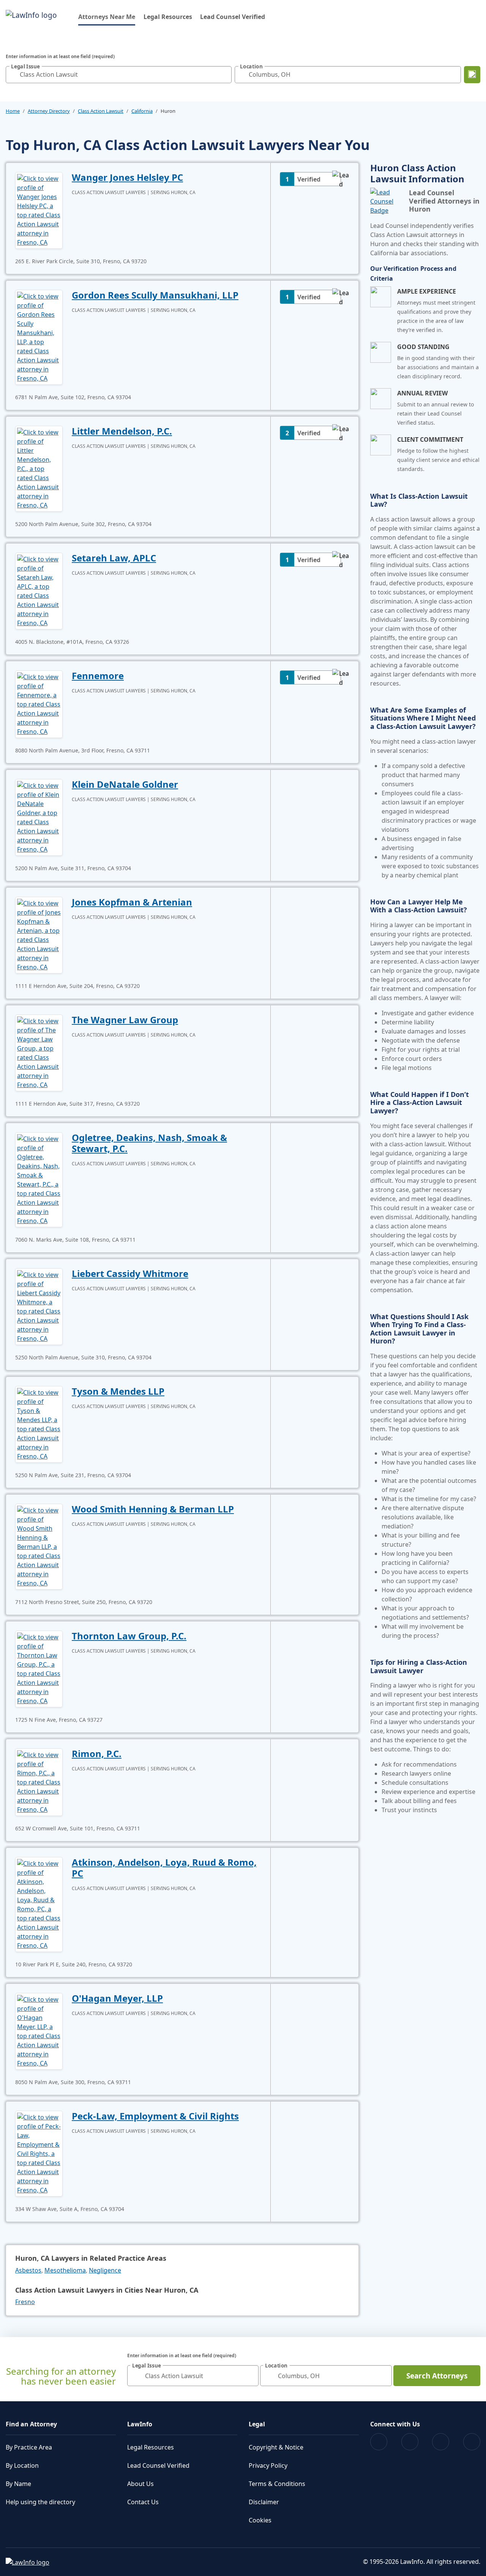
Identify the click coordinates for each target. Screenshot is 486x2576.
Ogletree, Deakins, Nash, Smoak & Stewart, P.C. (149, 1143)
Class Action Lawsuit (101, 111)
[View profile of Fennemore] (39, 703)
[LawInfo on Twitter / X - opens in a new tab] (410, 2442)
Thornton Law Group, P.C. (129, 1636)
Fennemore (98, 676)
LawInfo (140, 2424)
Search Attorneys (437, 2376)
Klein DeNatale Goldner (125, 784)
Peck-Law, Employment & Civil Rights (155, 2116)
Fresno (25, 2302)
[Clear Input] (224, 74)
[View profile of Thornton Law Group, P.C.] (39, 1668)
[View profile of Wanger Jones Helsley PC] (39, 210)
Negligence (105, 2270)
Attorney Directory (49, 111)
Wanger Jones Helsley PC (127, 177)
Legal (257, 2424)
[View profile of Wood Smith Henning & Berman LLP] (39, 1546)
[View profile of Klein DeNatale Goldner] (39, 817)
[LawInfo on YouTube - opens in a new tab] (441, 2442)
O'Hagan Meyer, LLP (117, 1998)
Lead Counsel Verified (233, 17)
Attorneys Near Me (107, 17)
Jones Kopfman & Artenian (132, 902)
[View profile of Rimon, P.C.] (39, 1781)
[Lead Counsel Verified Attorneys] (387, 201)
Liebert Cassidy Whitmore (130, 1273)
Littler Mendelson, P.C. (122, 431)
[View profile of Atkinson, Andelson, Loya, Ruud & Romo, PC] (39, 1904)
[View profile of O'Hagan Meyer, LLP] (39, 2031)
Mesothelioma (65, 2270)
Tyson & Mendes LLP (118, 1391)
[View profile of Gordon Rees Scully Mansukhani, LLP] (39, 337)
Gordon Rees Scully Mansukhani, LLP (155, 295)
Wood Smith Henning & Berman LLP (153, 1509)
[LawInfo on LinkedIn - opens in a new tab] (472, 2442)
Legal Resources (168, 17)
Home (13, 111)
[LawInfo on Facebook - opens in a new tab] (379, 2442)
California (142, 111)
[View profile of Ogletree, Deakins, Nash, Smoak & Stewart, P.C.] (39, 1179)
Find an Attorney (31, 2424)
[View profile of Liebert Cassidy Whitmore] (39, 1306)
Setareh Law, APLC (114, 558)
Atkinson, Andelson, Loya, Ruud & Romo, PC (164, 1868)
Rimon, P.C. (97, 1753)
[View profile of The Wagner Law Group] (39, 1052)
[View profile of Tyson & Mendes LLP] (39, 1424)
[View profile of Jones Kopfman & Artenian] (39, 934)
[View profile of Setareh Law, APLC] (39, 590)
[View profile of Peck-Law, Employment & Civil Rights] (39, 2153)
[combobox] (119, 75)
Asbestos (28, 2270)
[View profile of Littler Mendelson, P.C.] (39, 468)
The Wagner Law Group (125, 1020)
